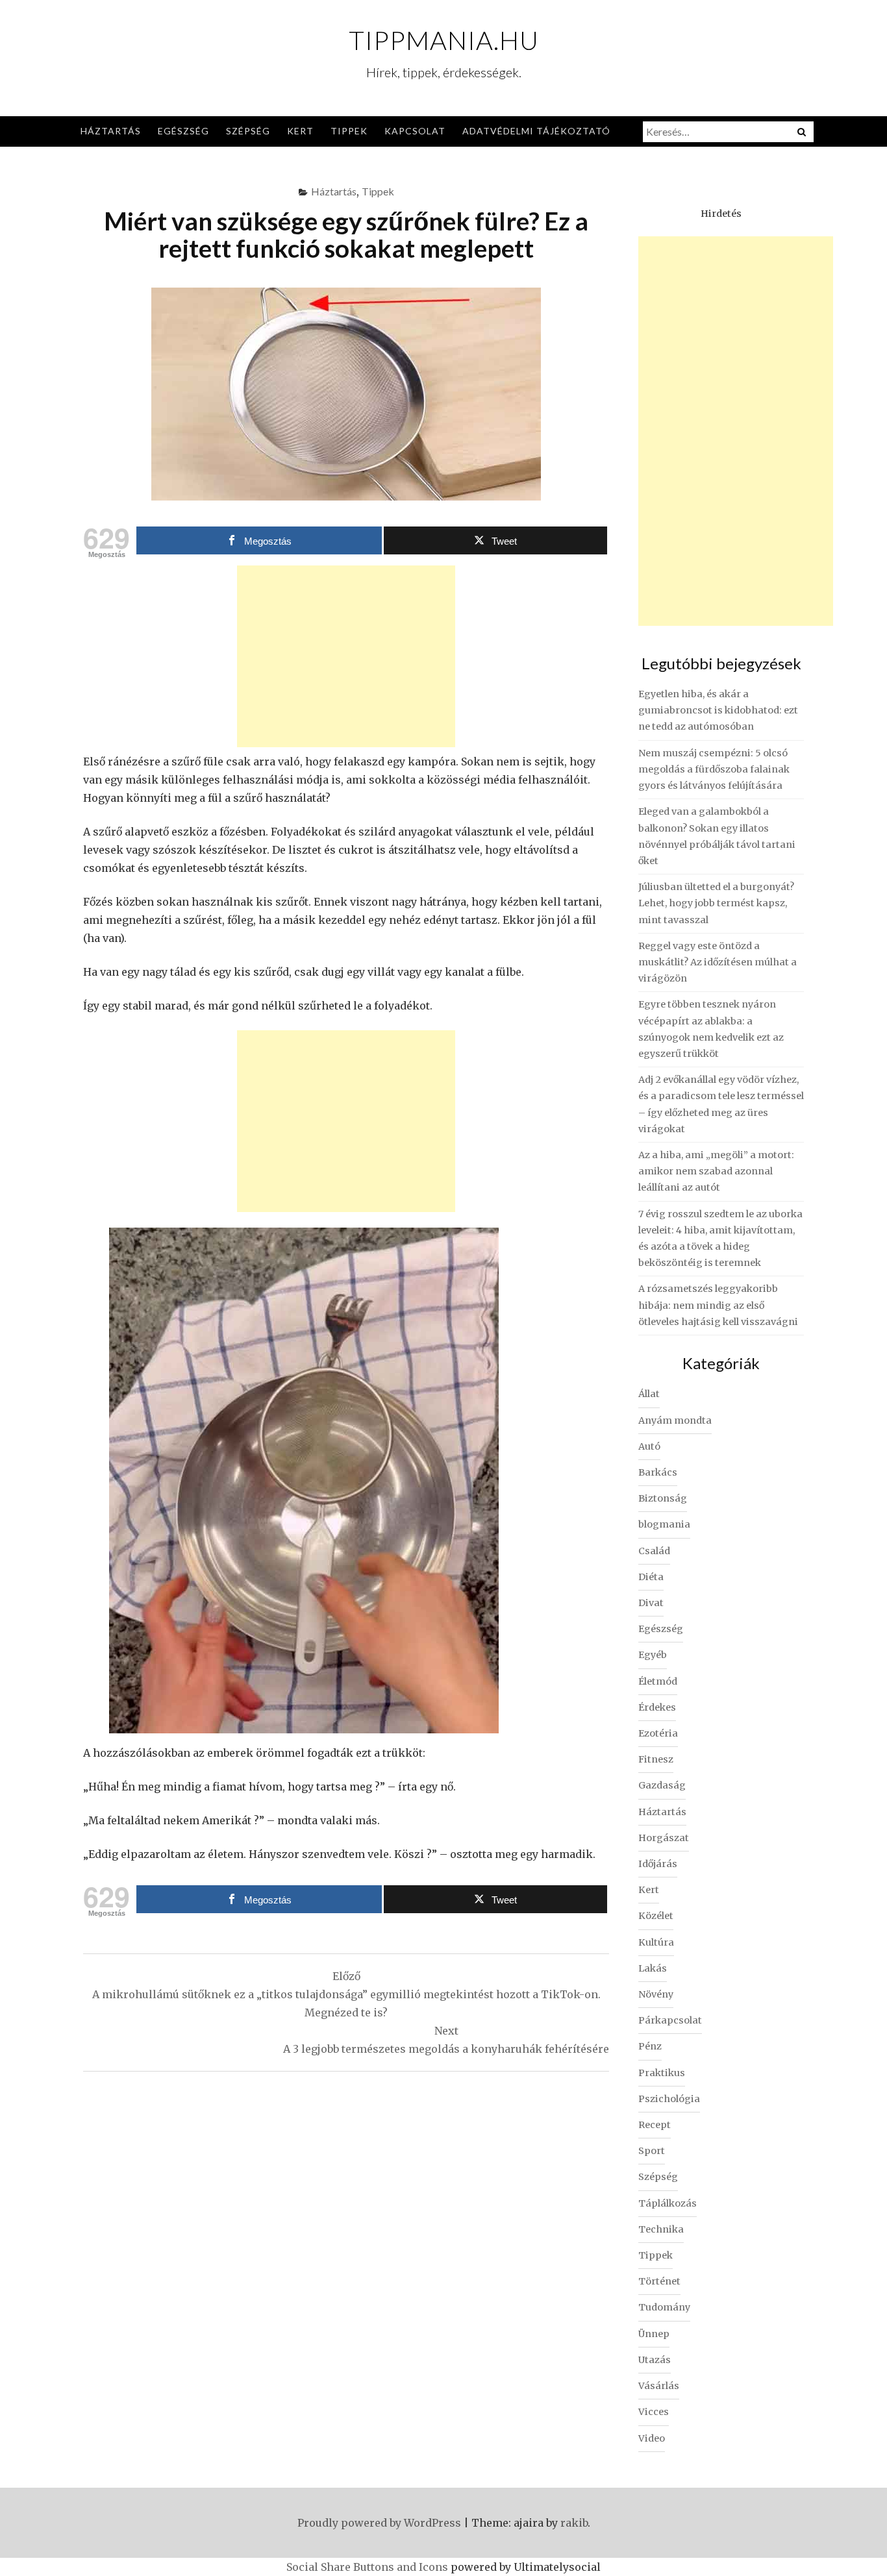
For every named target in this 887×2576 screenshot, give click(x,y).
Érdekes (657, 1707)
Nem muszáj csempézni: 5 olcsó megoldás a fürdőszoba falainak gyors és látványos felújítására (714, 769)
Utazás (655, 2360)
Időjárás (658, 1864)
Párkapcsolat (670, 2020)
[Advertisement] (346, 656)
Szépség (248, 131)
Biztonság (663, 1498)
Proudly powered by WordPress (379, 2523)
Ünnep (654, 2334)
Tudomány (664, 2307)
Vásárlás (659, 2386)
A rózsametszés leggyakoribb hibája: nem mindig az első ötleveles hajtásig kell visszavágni (718, 1305)
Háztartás (111, 131)
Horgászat (664, 1838)
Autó (649, 1446)
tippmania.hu (444, 40)
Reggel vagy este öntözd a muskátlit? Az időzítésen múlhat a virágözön (718, 962)
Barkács (658, 1472)
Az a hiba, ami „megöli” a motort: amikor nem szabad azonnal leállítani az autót (716, 1171)
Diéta (651, 1577)
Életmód (658, 1681)
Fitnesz (656, 1759)
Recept (655, 2125)
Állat (649, 1394)
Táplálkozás (668, 2203)
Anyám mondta (675, 1420)
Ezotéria (658, 1733)
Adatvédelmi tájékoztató (536, 131)
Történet (659, 2281)
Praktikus (662, 2073)
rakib (574, 2523)
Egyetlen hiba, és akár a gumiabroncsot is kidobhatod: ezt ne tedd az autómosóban (718, 710)
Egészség (183, 131)
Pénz (650, 2046)
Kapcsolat (415, 131)
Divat (651, 1603)
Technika (661, 2229)
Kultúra (656, 1942)
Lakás (653, 1968)
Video (652, 2438)
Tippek (349, 131)
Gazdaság (662, 1785)
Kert (300, 131)
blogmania (664, 1524)
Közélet (656, 1916)
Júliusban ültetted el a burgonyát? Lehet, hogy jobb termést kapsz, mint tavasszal (716, 903)
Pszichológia (669, 2099)
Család (654, 1551)
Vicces (654, 2412)
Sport (652, 2151)
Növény (656, 1994)
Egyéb (653, 1655)
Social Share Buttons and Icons (367, 2567)
